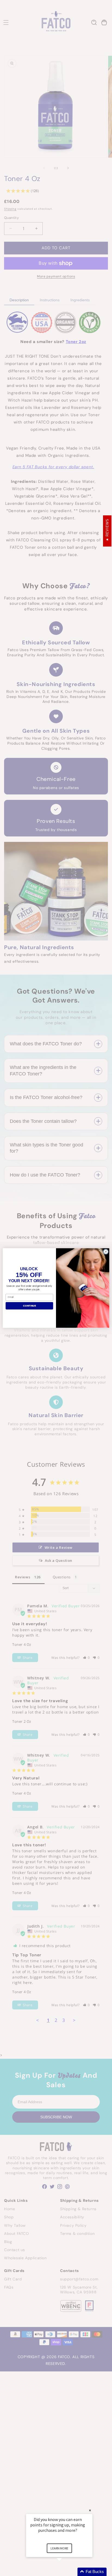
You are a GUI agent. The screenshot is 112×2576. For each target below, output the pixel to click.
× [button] (90, 2510)
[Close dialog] (106, 1252)
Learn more (59, 2548)
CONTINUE (29, 1306)
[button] (66, 2572)
